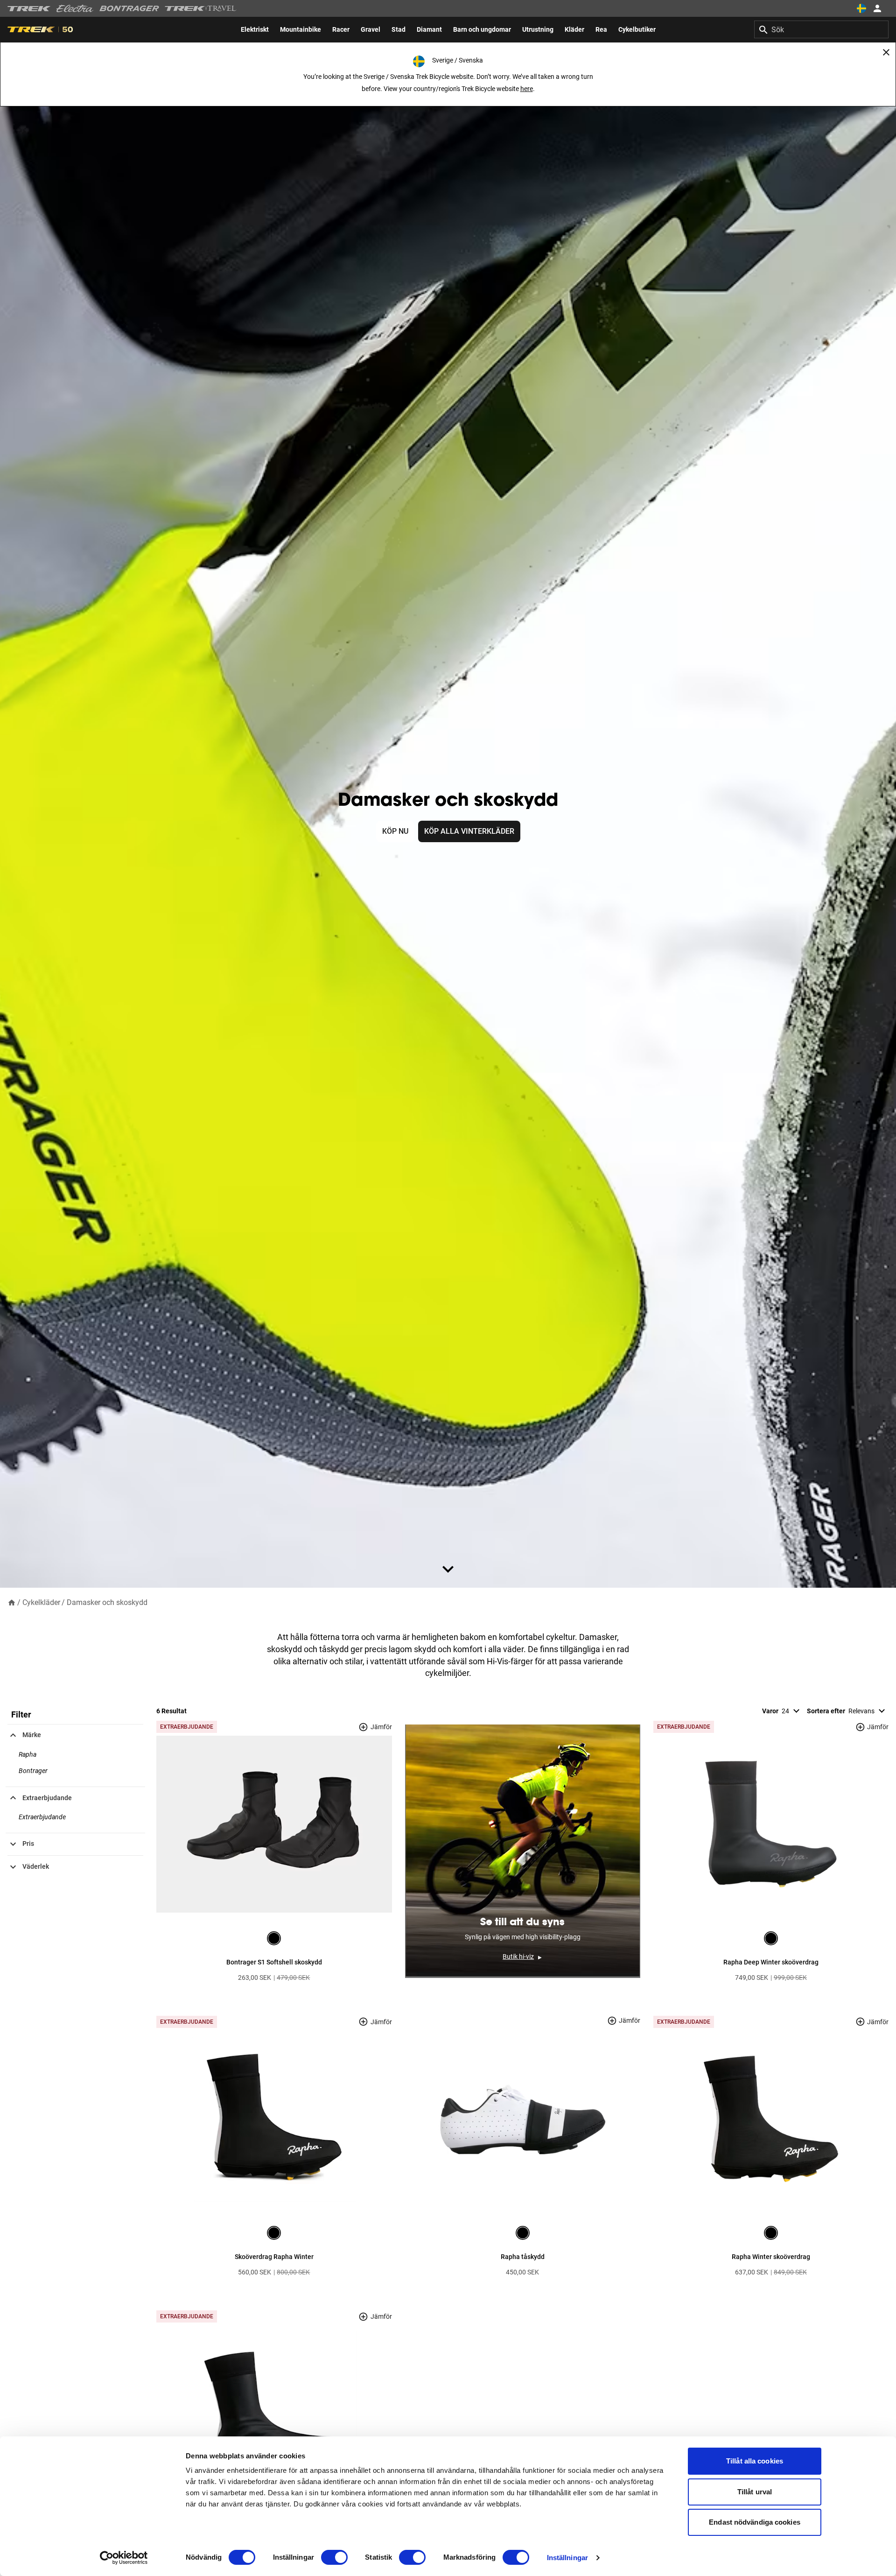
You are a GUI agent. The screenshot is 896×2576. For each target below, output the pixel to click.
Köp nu (395, 831)
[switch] (334, 2557)
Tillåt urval (755, 2492)
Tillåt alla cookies (755, 2461)
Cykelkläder (41, 1602)
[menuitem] (255, 29)
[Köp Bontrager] (129, 8)
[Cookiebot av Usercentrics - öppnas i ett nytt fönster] (124, 2558)
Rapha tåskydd (523, 2257)
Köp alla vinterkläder (469, 831)
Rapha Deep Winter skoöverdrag (771, 1962)
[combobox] (821, 29)
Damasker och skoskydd (107, 1602)
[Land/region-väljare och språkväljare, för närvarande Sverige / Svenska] (861, 8)
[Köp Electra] (75, 8)
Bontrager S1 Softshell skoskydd (274, 1962)
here (527, 89)
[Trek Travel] (201, 8)
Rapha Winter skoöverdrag (771, 2257)
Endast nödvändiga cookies (755, 2522)
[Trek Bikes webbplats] (29, 9)
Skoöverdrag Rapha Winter (274, 2257)
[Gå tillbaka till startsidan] (12, 1602)
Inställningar (567, 2558)
